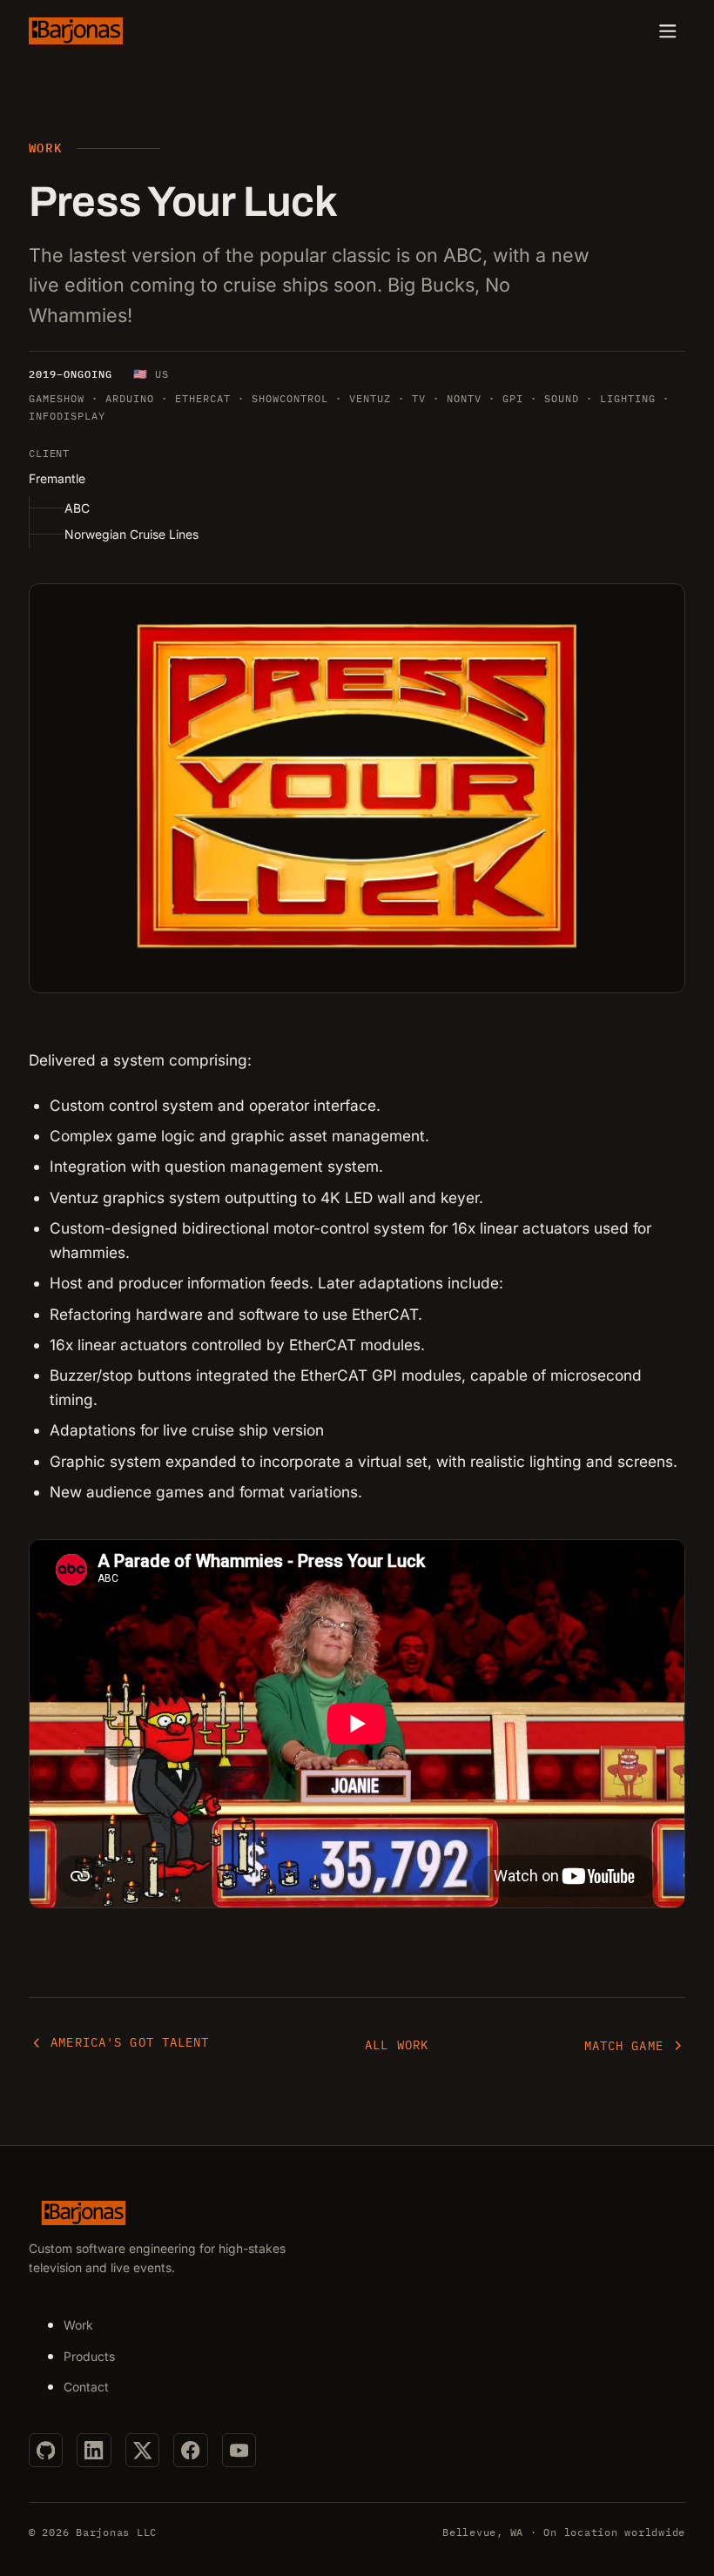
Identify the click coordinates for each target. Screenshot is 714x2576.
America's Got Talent (130, 2042)
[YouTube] (239, 2450)
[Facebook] (190, 2450)
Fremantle (57, 478)
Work (78, 2325)
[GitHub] (46, 2450)
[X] (142, 2450)
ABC (77, 508)
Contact (86, 2387)
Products (89, 2356)
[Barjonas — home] (76, 30)
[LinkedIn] (94, 2450)
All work (397, 2045)
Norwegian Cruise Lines (131, 534)
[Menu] (668, 31)
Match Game (624, 2046)
